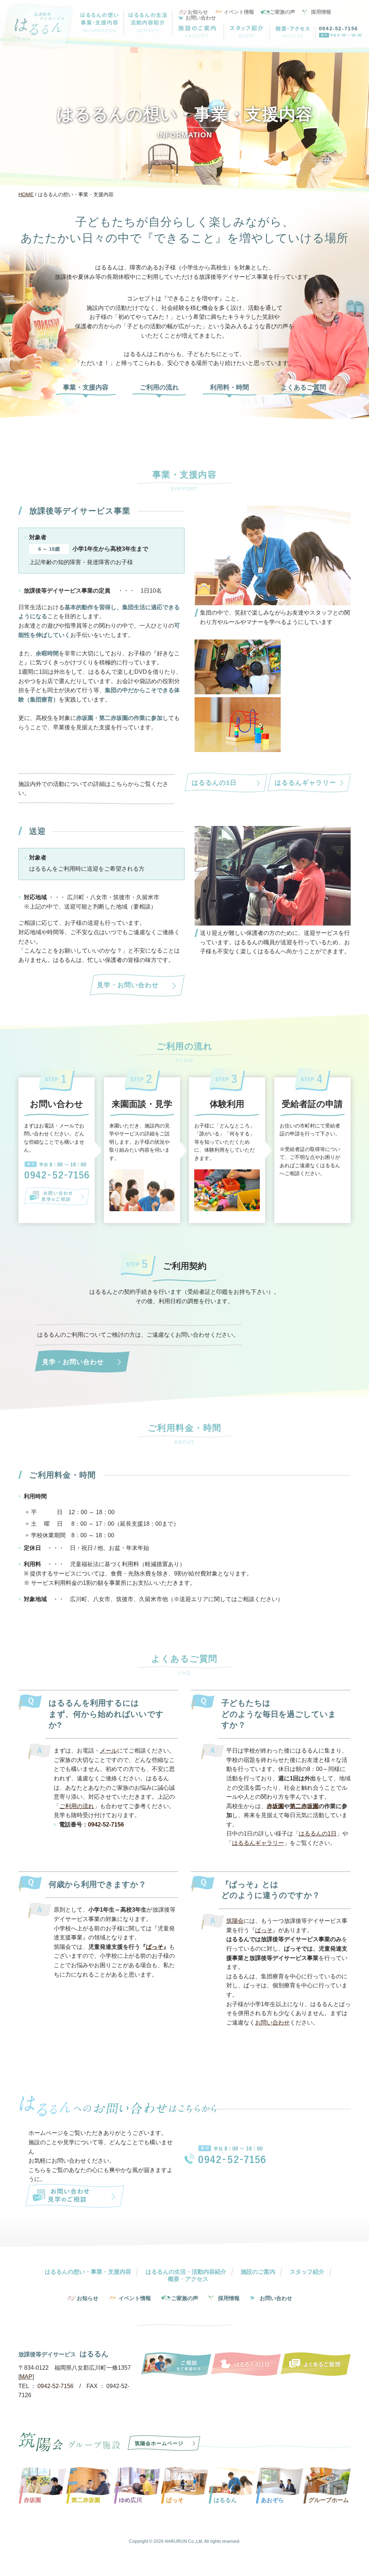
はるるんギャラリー (305, 783)
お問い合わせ (201, 18)
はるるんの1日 (214, 783)
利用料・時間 (230, 388)
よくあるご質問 (303, 388)
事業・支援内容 (86, 388)
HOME (26, 194)
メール (108, 1751)
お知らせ (198, 12)
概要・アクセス (188, 2279)
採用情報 (321, 12)
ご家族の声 (283, 12)
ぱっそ (155, 1947)
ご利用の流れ (159, 388)
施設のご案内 (258, 2272)
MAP (26, 2377)
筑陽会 (235, 1921)
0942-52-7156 (339, 28)
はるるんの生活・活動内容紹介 (186, 2272)
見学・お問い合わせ (128, 985)
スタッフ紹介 (307, 2272)
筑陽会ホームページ (159, 2443)
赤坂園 (275, 1806)
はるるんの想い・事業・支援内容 (88, 2272)
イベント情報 (239, 12)
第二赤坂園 (304, 1806)
